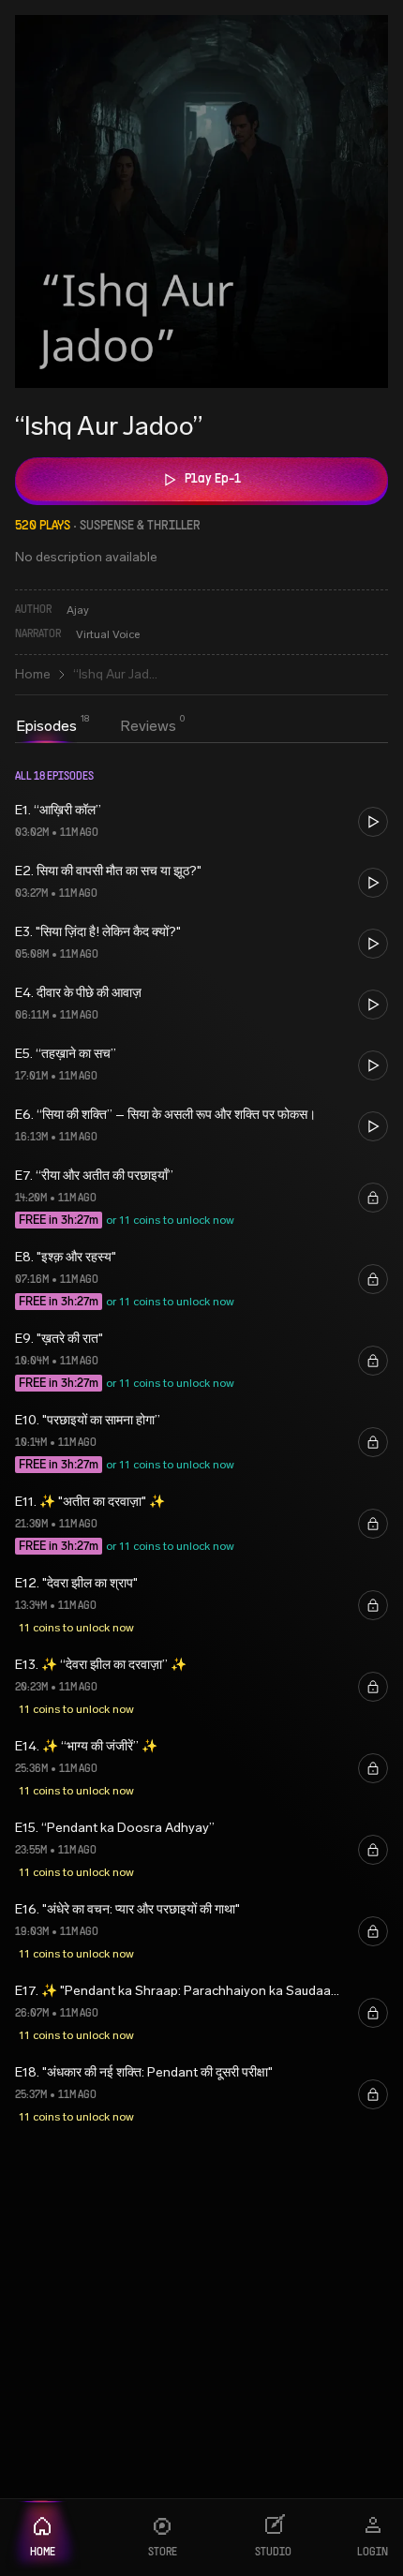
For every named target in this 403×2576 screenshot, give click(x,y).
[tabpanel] (201, 1447)
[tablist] (96, 728)
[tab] (46, 726)
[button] (201, 821)
